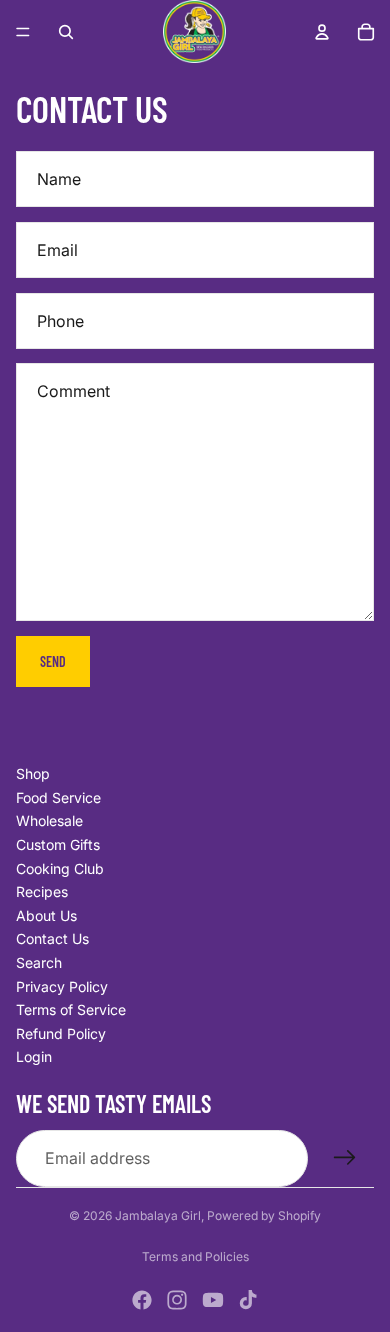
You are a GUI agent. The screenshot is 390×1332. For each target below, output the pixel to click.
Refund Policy (61, 1033)
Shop (33, 773)
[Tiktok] (248, 1300)
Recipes (42, 891)
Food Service (58, 797)
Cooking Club (60, 868)
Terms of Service (71, 1009)
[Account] (322, 32)
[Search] (66, 32)
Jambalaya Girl (158, 1215)
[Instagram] (177, 1300)
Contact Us (52, 938)
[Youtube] (213, 1300)
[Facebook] (142, 1300)
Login (34, 1056)
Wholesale (49, 820)
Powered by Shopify (264, 1215)
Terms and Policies (195, 1256)
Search (39, 962)
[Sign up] (345, 1158)
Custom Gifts (58, 844)
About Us (46, 915)
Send (53, 661)
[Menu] (23, 32)
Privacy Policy (62, 986)
